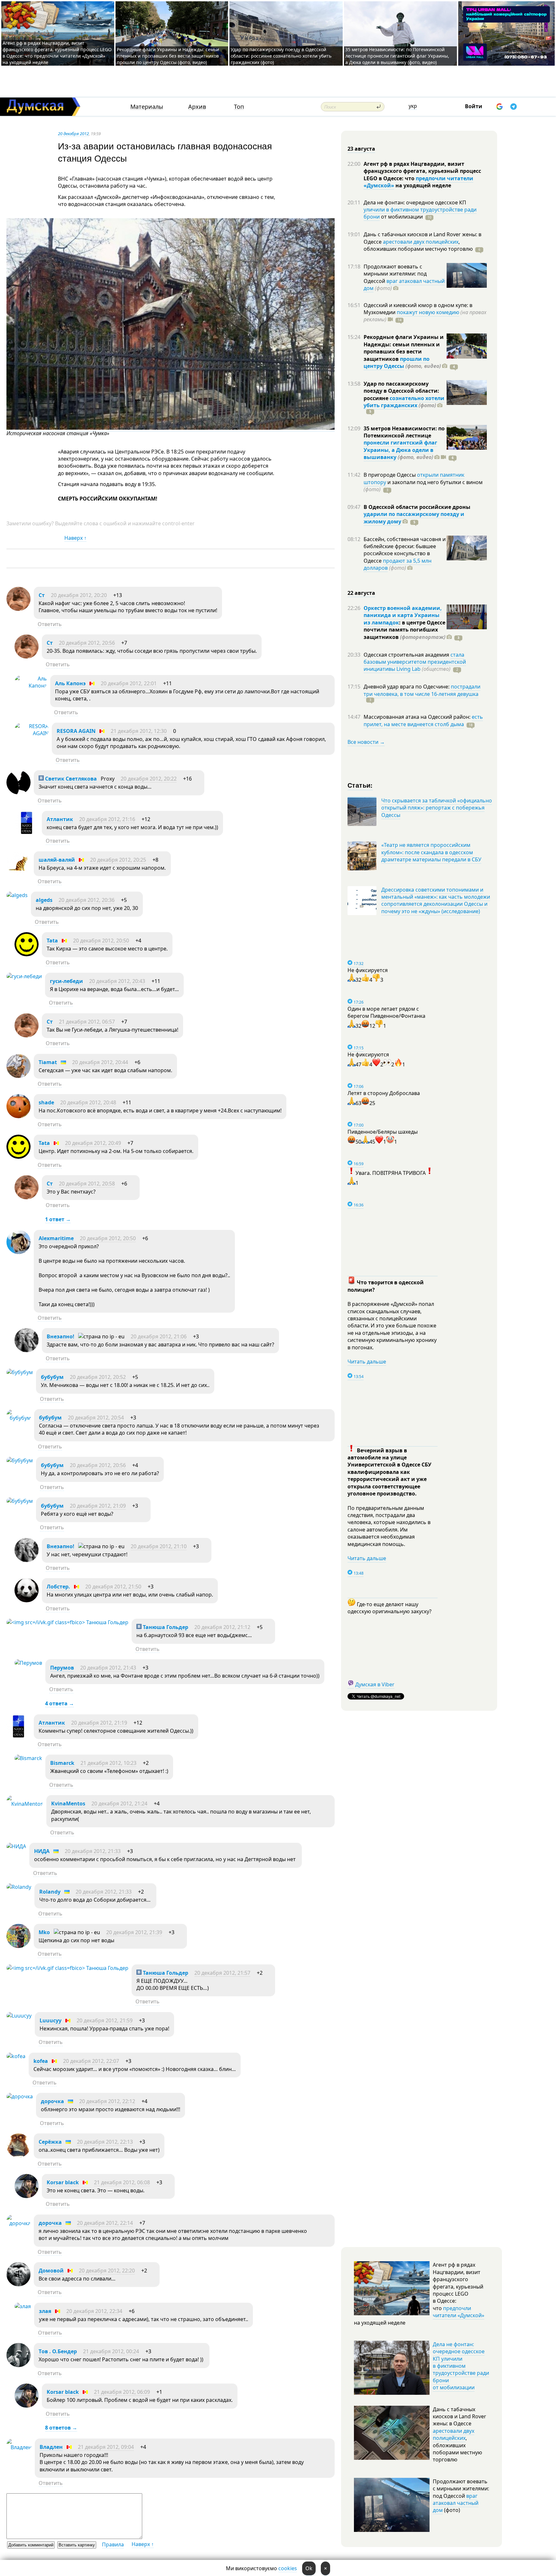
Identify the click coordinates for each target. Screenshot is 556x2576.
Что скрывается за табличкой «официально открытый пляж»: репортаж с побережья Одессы (437, 808)
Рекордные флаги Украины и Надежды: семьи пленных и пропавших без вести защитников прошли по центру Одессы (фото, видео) (168, 56)
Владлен (51, 2447)
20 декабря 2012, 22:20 (107, 2271)
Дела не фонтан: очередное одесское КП (415, 202)
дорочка (52, 2101)
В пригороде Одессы (390, 475)
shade (46, 1102)
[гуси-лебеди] (24, 976)
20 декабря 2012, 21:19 (99, 1723)
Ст (42, 595)
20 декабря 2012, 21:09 (98, 1506)
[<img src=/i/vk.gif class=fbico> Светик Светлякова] (19, 792)
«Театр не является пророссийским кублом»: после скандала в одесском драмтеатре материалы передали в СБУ (431, 852)
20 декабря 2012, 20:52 (98, 1377)
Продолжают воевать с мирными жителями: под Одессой (395, 274)
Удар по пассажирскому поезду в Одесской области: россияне (401, 391)
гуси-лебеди (66, 981)
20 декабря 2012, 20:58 (87, 1184)
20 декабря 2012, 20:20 (79, 595)
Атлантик (60, 819)
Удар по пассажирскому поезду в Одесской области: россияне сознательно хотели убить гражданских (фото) (281, 56)
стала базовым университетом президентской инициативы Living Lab (415, 662)
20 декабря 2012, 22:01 (129, 683)
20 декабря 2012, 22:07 (91, 2061)
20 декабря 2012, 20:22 (149, 779)
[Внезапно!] (27, 1350)
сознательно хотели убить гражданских (404, 402)
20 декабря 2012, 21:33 (93, 1851)
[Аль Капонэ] (31, 686)
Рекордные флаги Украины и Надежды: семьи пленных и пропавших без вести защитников (404, 348)
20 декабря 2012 (73, 134)
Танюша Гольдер (165, 1627)
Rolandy (50, 1892)
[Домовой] (19, 2284)
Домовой (51, 2271)
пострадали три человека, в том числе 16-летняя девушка (422, 690)
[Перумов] (28, 1663)
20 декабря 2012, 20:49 (93, 1143)
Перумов (62, 1668)
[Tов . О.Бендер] (19, 2365)
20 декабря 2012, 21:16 (107, 819)
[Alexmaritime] (19, 1252)
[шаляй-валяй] (19, 874)
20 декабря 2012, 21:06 (159, 1336)
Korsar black (63, 2182)
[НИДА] (16, 1846)
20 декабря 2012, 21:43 (108, 1668)
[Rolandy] (19, 1887)
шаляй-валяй (57, 860)
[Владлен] (19, 2447)
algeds (44, 900)
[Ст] (19, 609)
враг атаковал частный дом (404, 285)
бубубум (52, 1377)
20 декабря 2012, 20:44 (100, 1062)
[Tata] (27, 954)
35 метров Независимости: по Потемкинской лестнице (404, 432)
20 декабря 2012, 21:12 (222, 1627)
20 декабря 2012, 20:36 (87, 900)
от (401, 217)
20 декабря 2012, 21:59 (105, 2020)
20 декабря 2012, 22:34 (94, 2311)
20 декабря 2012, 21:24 (119, 1803)
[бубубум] (20, 1372)
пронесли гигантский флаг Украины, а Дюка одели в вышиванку (400, 450)
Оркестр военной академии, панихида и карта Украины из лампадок (403, 615)
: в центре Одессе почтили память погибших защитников (404, 630)
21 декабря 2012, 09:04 (106, 2447)
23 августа (361, 149)
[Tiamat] (19, 1076)
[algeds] (17, 895)
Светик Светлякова (70, 779)
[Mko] (19, 1946)
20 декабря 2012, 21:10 (159, 1546)
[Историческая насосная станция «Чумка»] (171, 428)
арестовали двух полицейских (421, 242)
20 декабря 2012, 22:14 (105, 2223)
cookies (288, 2568)
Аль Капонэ (70, 683)
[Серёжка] (19, 2156)
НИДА (42, 1851)
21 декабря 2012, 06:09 (122, 2392)
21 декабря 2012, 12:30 (139, 731)
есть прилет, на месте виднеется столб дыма (423, 720)
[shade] (19, 1116)
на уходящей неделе (423, 185)
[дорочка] (20, 2096)
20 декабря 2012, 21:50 (113, 1587)
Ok (309, 2568)
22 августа (361, 593)
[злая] (23, 2306)
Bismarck (62, 1763)
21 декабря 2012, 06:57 (87, 1022)
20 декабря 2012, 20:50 (101, 941)
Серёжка (50, 2142)
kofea (41, 2061)
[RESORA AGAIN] (32, 733)
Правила (113, 2544)
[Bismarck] (28, 1758)
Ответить (50, 624)
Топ (239, 107)
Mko (44, 1932)
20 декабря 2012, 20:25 (118, 860)
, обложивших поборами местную (418, 245)
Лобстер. (58, 1587)
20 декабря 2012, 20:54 (96, 1418)
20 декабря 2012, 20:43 (117, 981)
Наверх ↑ (75, 538)
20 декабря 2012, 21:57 (222, 1973)
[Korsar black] (27, 2196)
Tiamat (48, 1062)
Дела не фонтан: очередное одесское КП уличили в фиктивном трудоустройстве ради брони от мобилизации (461, 2366)
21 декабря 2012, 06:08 (122, 2182)
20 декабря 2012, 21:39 (134, 1932)
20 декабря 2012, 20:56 (87, 643)
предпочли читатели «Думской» (459, 2312)
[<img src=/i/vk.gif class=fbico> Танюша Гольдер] (67, 1622)
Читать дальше (367, 1362)
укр (413, 106)
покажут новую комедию (428, 312)
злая (46, 2311)
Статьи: (360, 785)
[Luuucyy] (19, 2016)
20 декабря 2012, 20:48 (88, 1102)
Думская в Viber (375, 1684)
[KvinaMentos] (25, 1804)
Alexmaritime (56, 1238)
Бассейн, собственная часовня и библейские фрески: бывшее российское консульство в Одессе (405, 550)
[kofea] (16, 2056)
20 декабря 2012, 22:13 (105, 2142)
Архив (197, 107)
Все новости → (366, 742)
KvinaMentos (68, 1803)
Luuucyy (51, 2020)
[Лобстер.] (27, 1600)
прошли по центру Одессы (397, 362)
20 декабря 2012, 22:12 (107, 2101)
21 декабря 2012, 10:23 (108, 1763)
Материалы (147, 107)
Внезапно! (60, 1336)
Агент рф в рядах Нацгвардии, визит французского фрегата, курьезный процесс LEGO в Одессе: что (422, 171)
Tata (52, 941)
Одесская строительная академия (407, 655)
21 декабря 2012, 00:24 (111, 2351)
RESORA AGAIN (76, 731)
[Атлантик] (27, 833)
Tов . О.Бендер (58, 2351)
